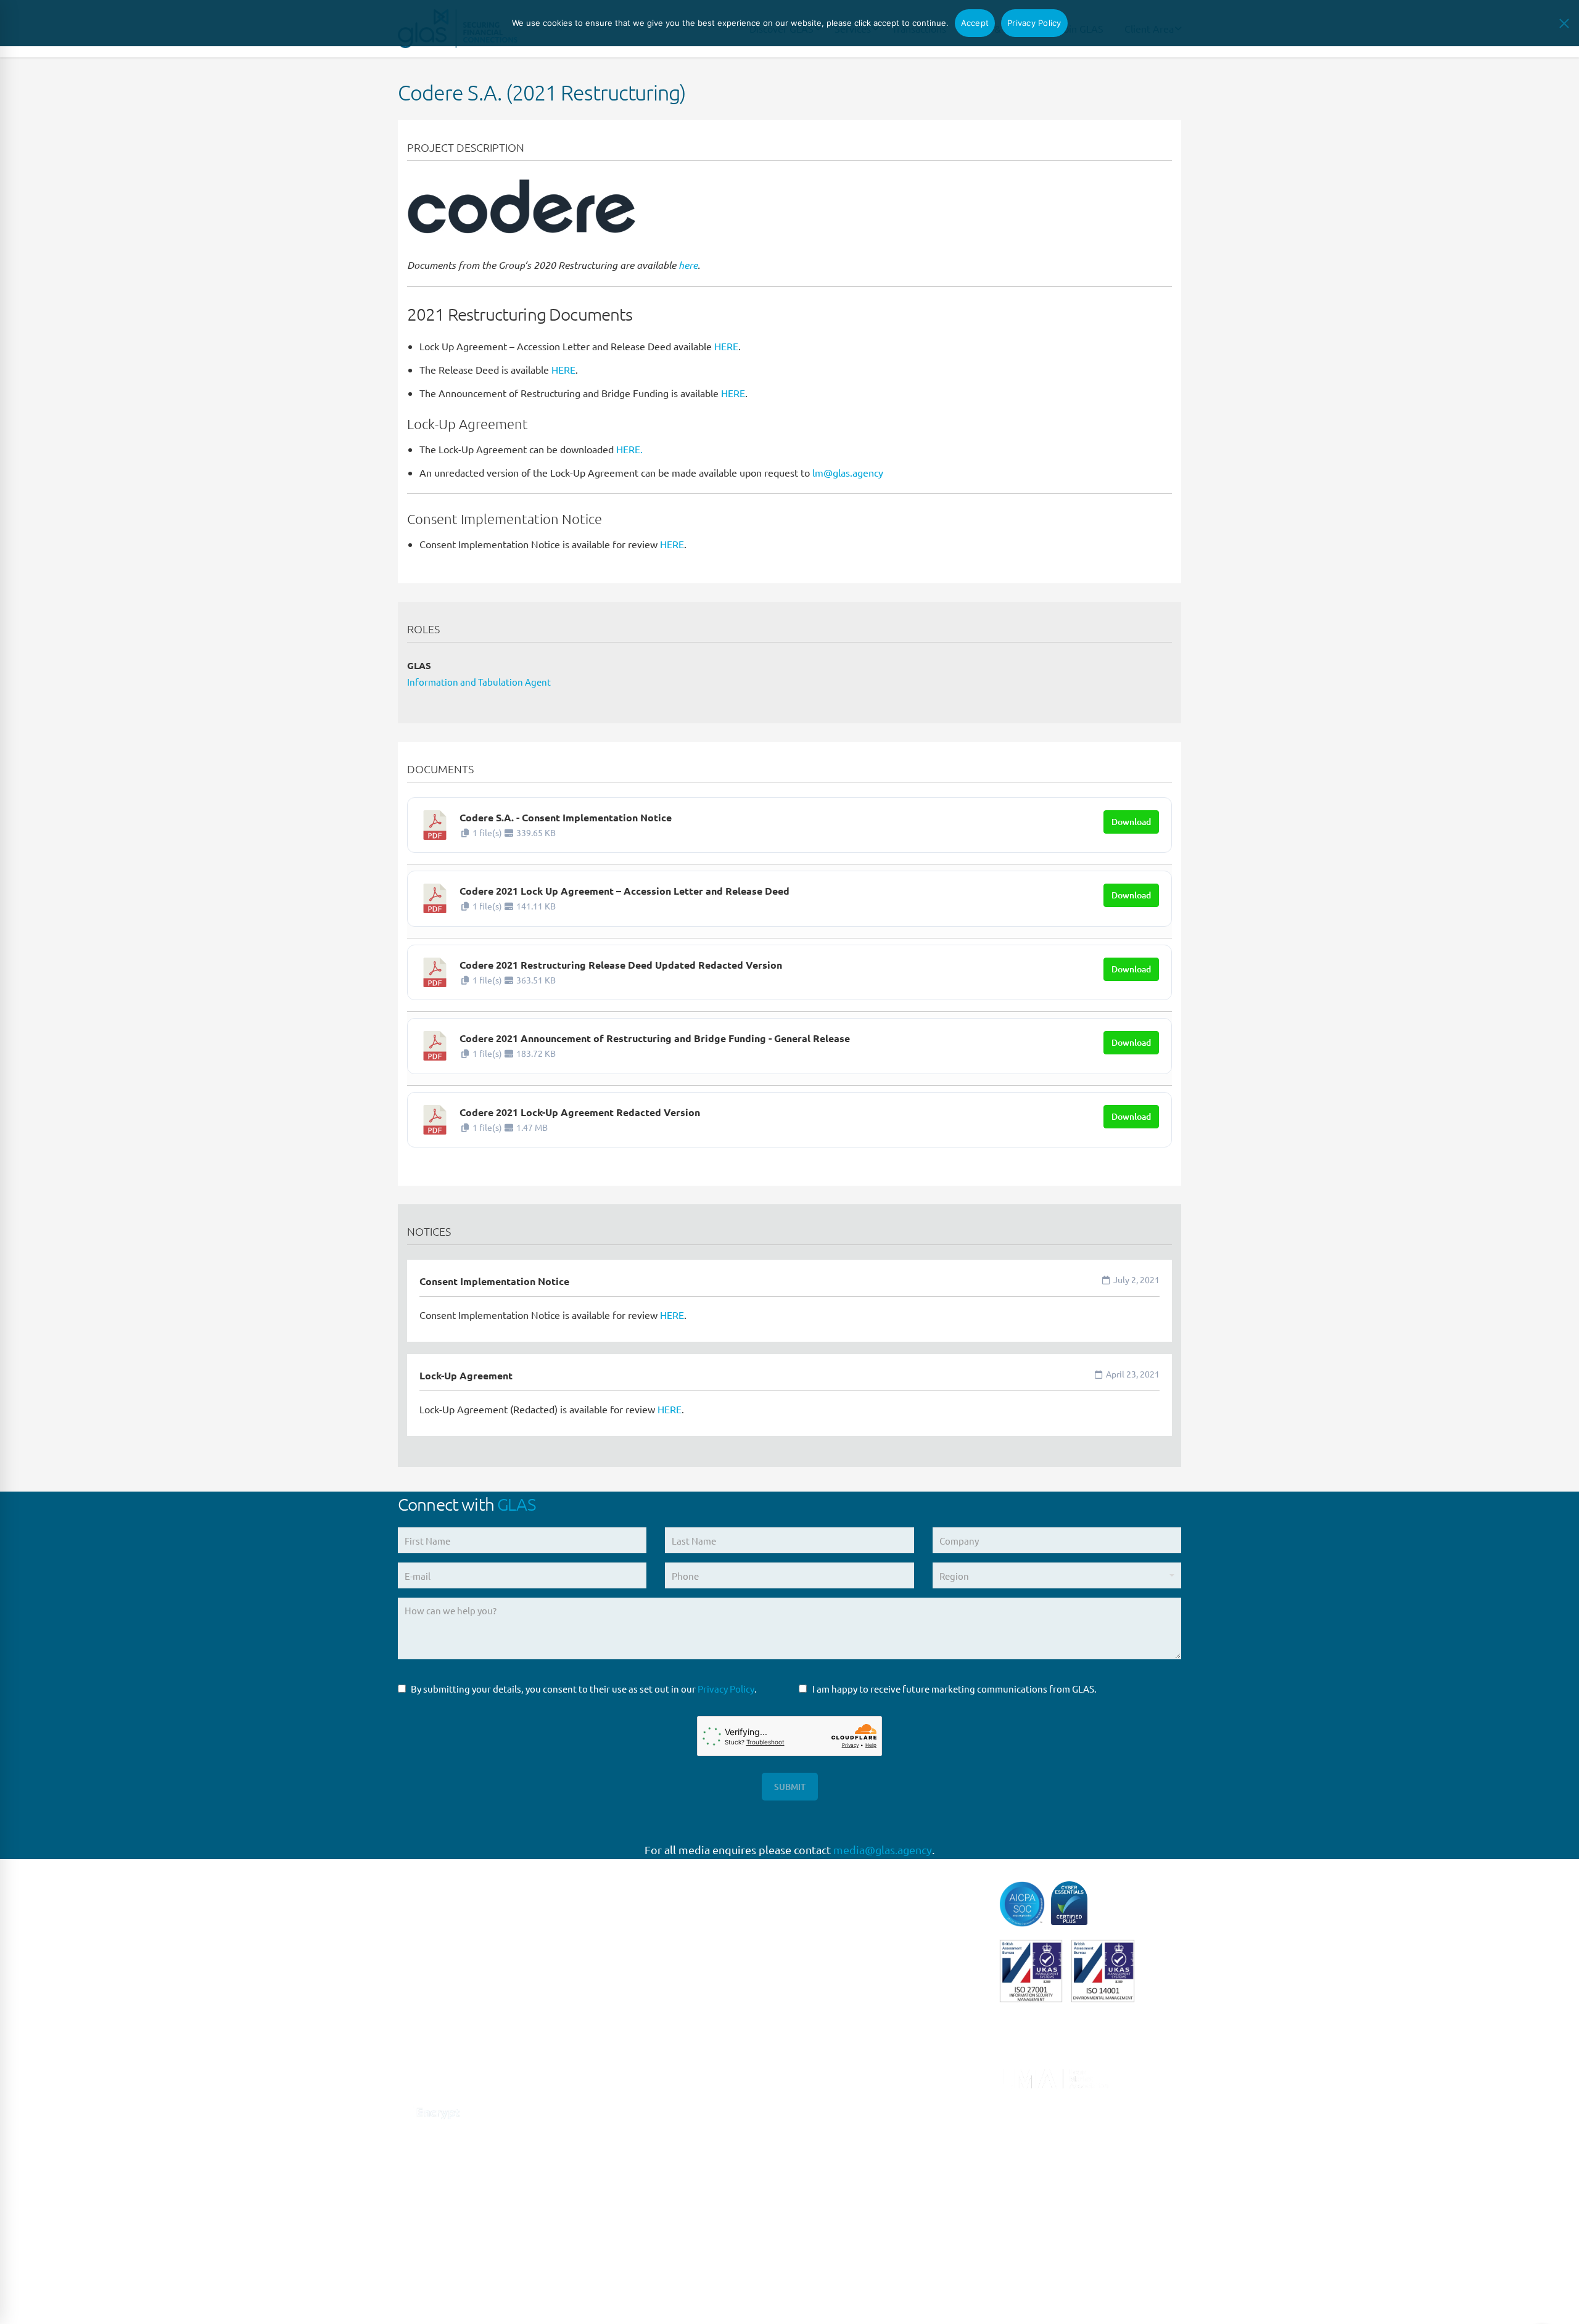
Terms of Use (538, 2300)
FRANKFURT (624, 2004)
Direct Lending (830, 1915)
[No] (1564, 23)
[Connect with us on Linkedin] (406, 2080)
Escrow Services (832, 1940)
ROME (612, 2054)
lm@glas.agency (848, 472)
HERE (726, 346)
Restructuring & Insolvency (855, 2067)
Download (1131, 822)
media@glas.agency (883, 1850)
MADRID (616, 2029)
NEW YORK (621, 2105)
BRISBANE (620, 2207)
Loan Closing (826, 2042)
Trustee (814, 2144)
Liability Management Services (863, 1991)
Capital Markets (832, 1889)
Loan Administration (842, 2017)
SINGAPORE (624, 2156)
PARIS (610, 1978)
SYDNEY (616, 2181)
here (688, 265)
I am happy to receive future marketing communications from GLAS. (954, 1689)
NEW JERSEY (626, 2131)
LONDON (618, 1952)
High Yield (820, 1965)
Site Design (665, 2300)
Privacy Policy (726, 1689)
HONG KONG (625, 2283)
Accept (975, 23)
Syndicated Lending (840, 2118)
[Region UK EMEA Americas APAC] (1057, 1580)
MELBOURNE (626, 2232)
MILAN (612, 2080)
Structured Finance (839, 2092)
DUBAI (612, 2258)
